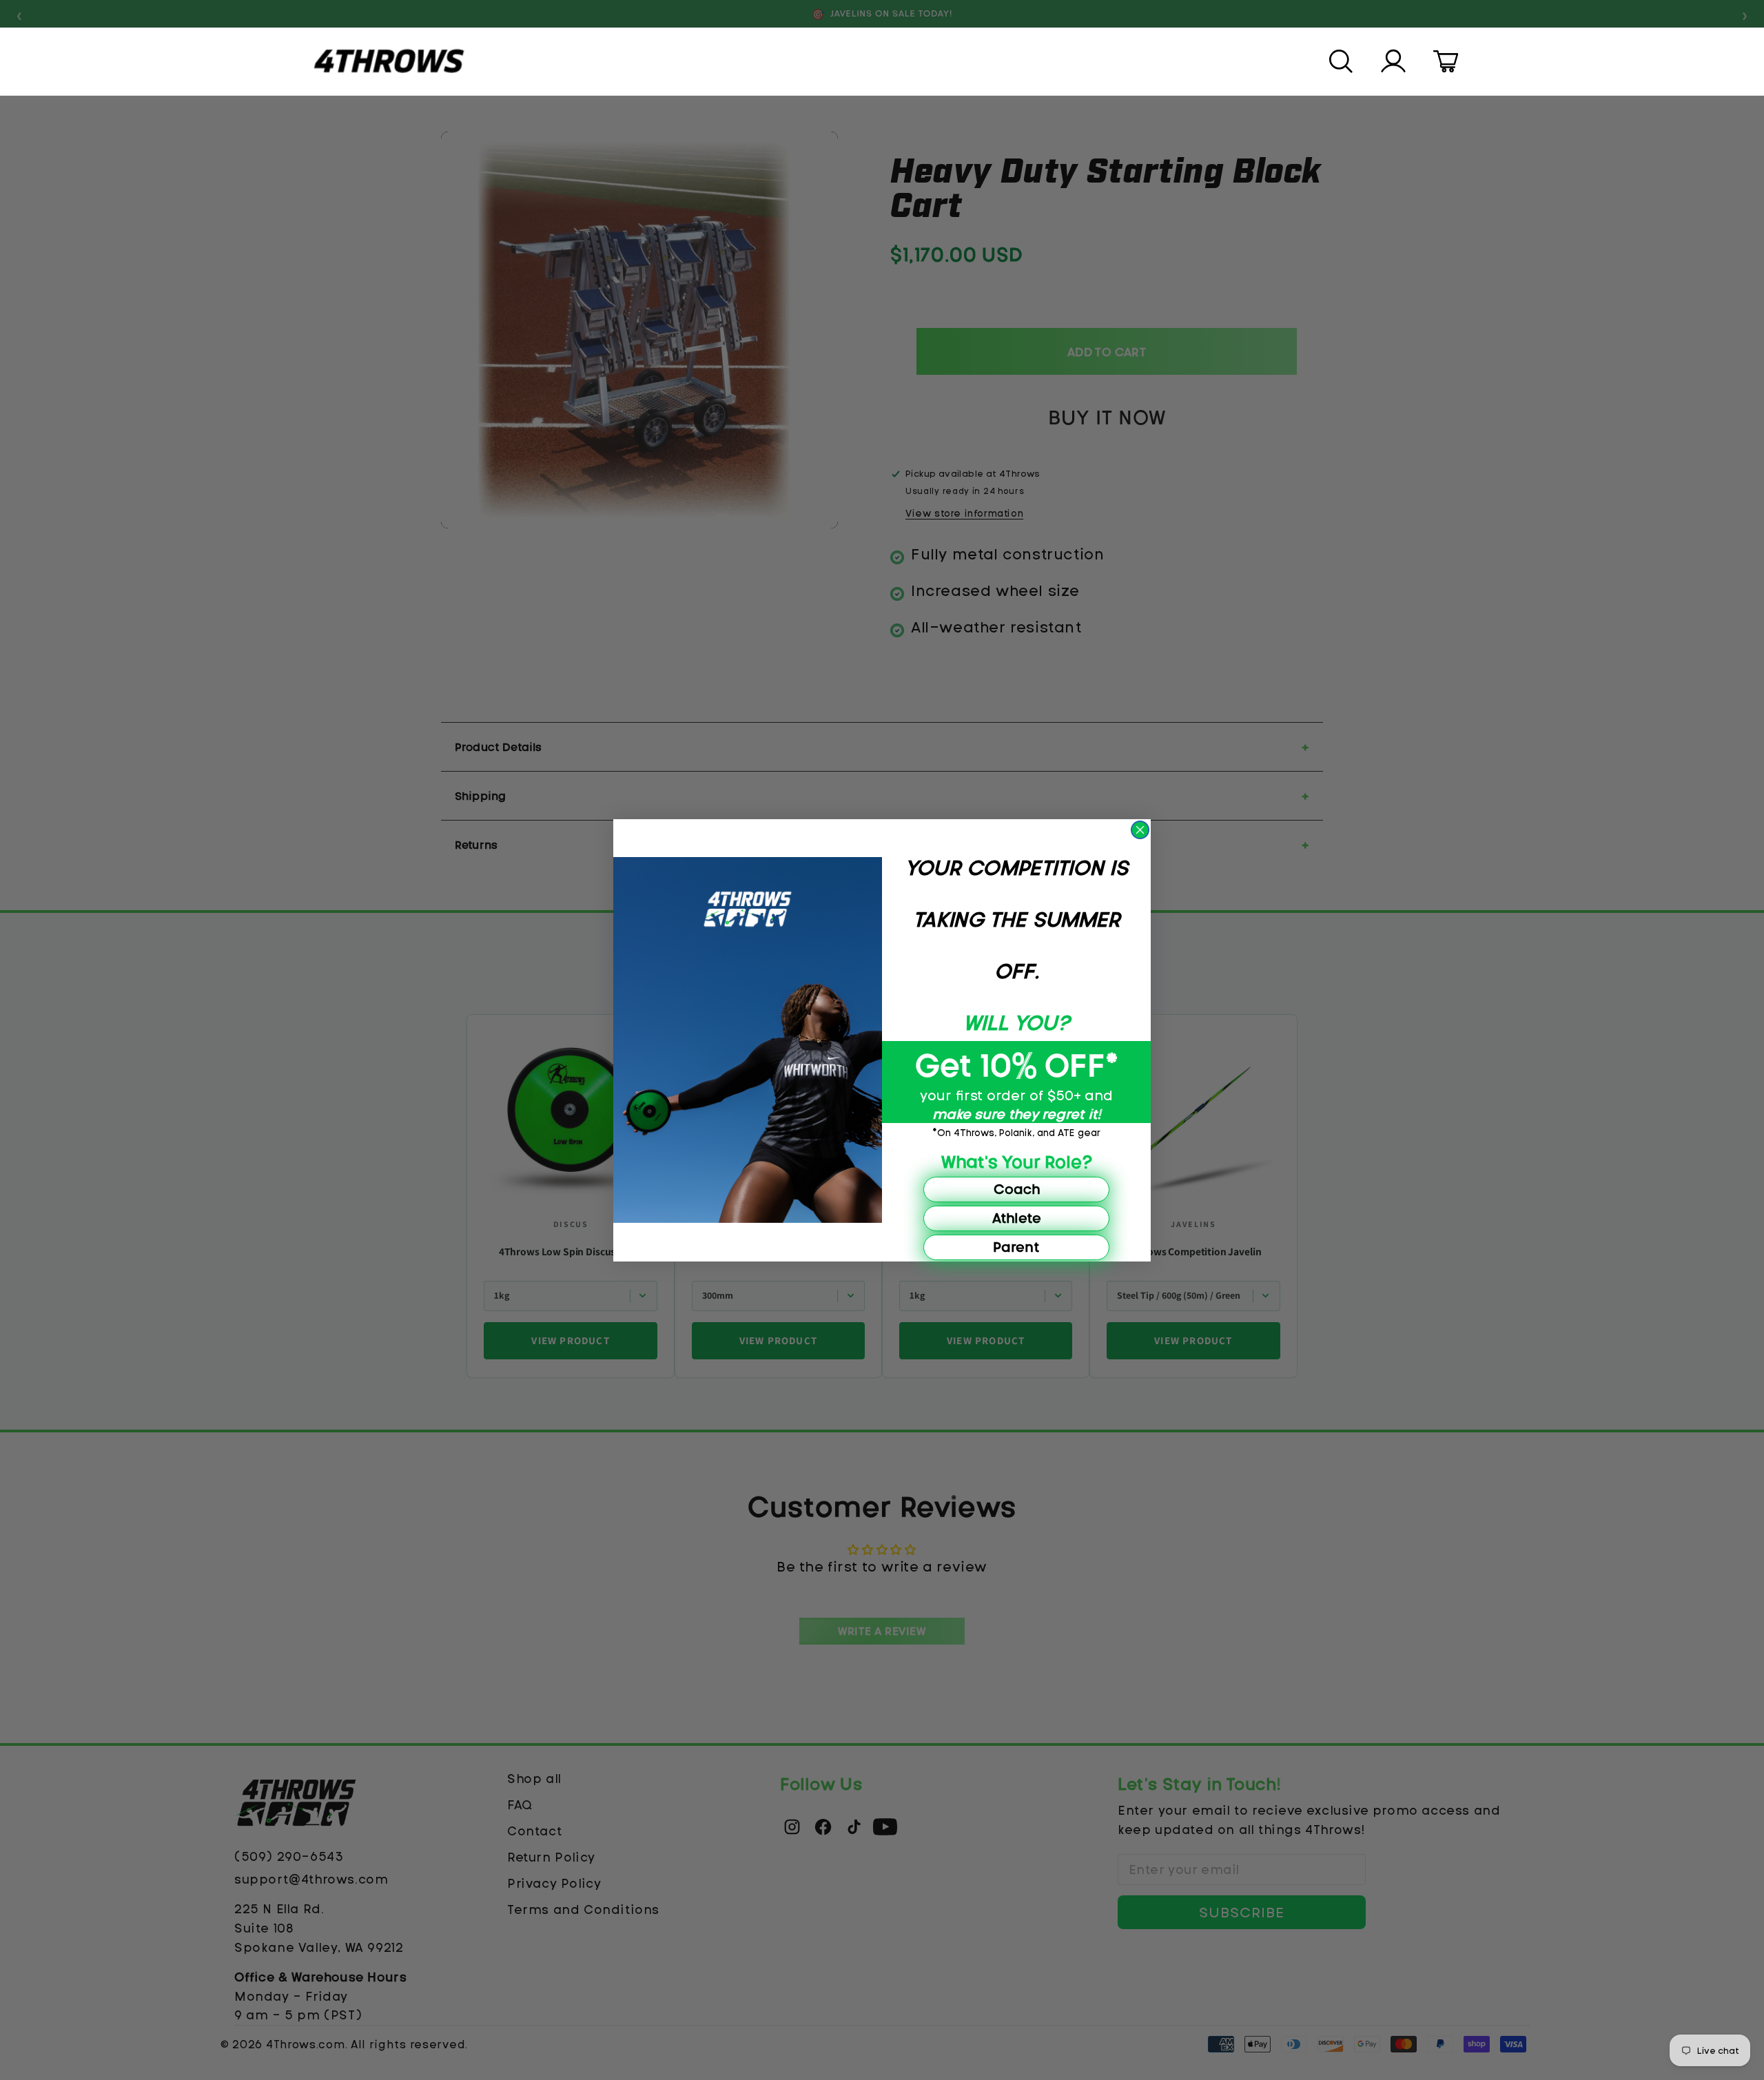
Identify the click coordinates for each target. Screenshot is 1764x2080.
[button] (1342, 61)
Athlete (1017, 1218)
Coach (1017, 1189)
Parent (1016, 1247)
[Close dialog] (1140, 830)
